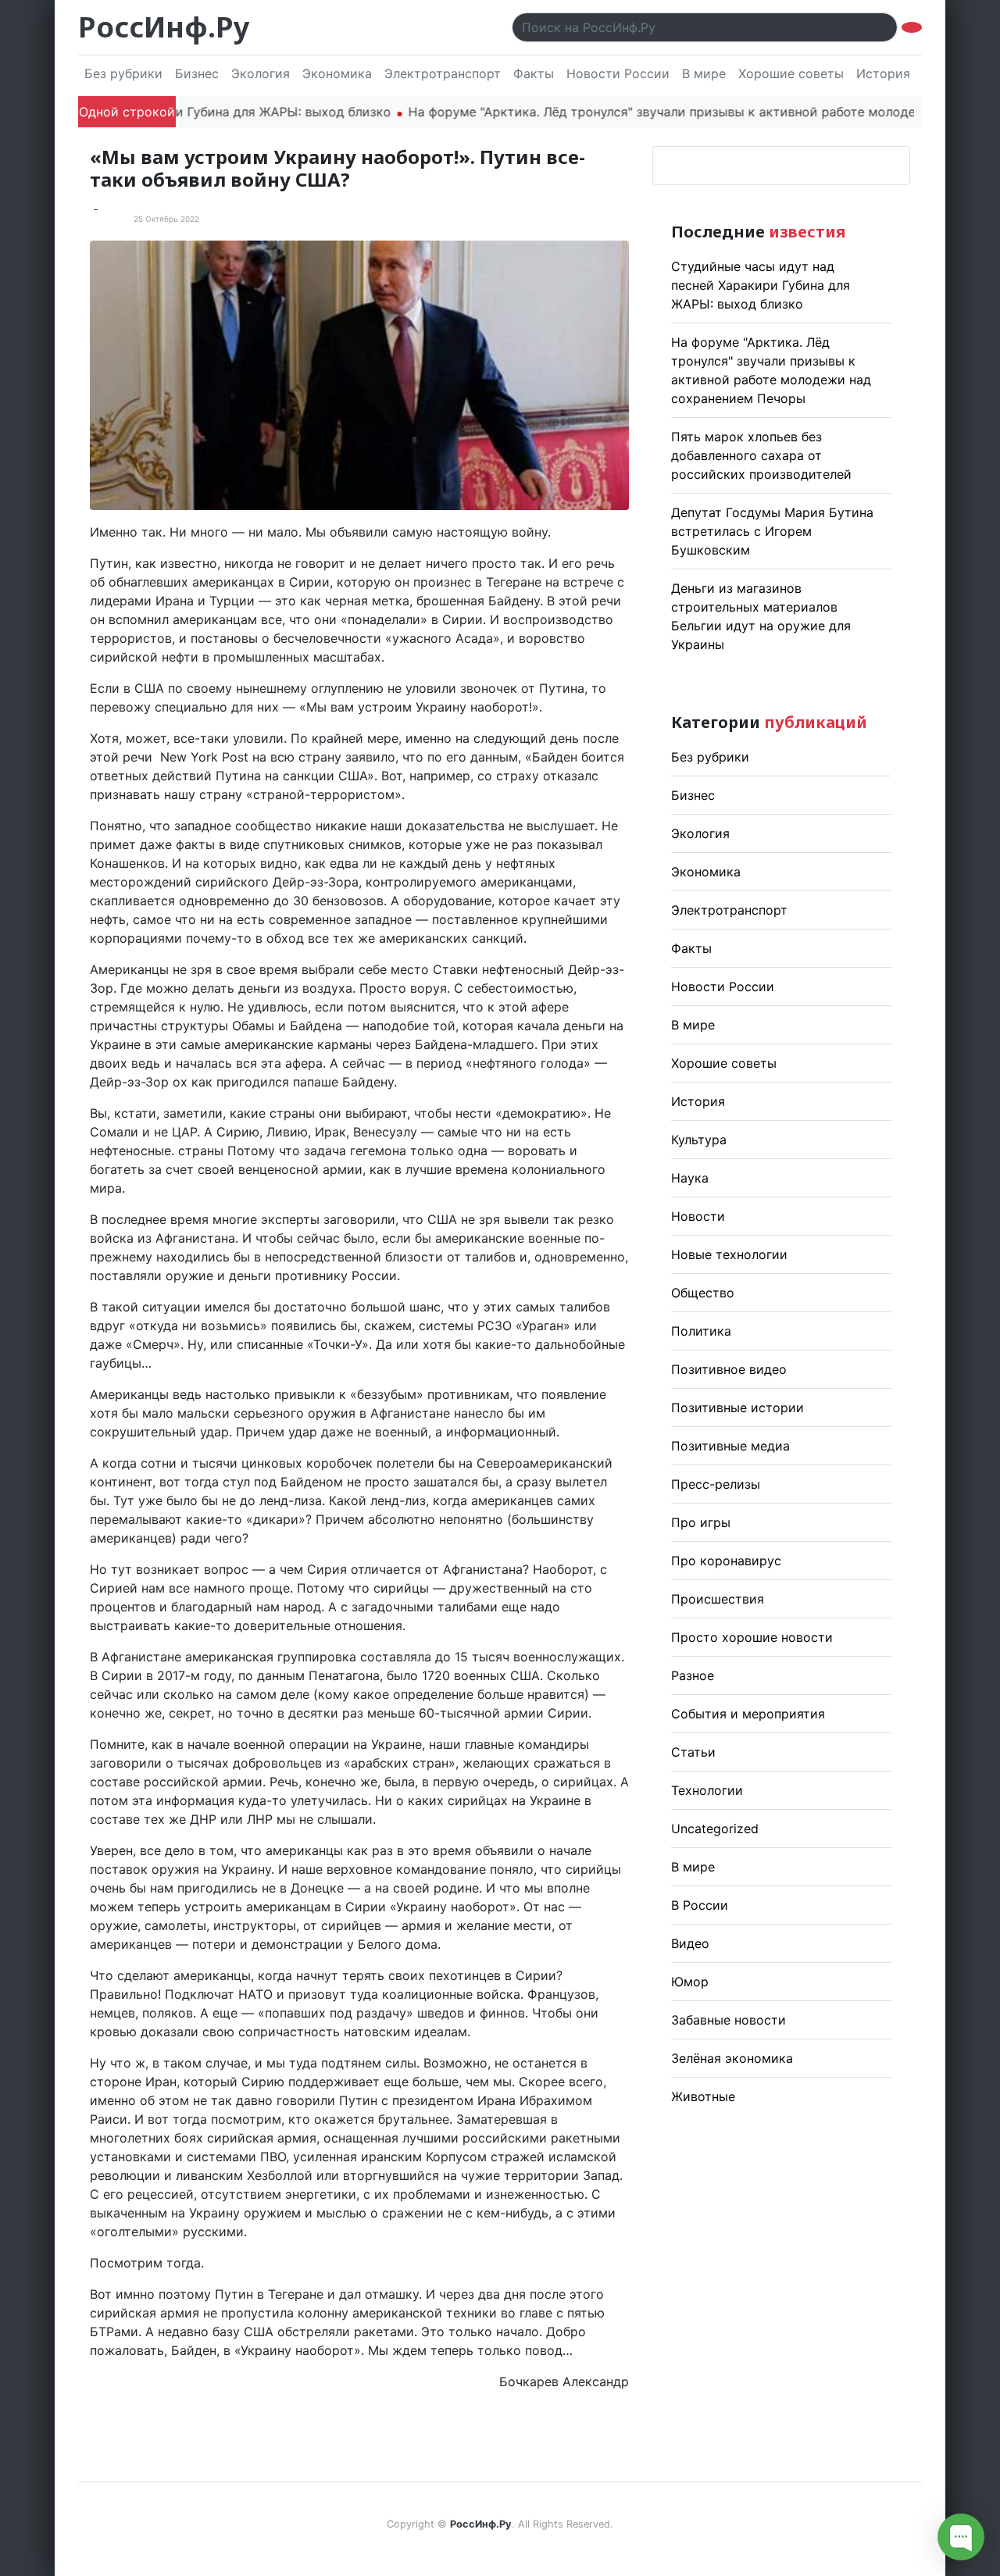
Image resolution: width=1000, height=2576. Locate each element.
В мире (704, 73)
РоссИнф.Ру (164, 27)
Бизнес (197, 73)
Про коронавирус (726, 1561)
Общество (703, 1293)
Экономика (337, 73)
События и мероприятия (748, 1714)
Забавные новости (729, 2020)
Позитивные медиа (730, 1446)
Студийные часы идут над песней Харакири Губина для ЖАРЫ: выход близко (761, 285)
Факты (534, 73)
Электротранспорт (443, 73)
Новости (698, 1216)
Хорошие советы (791, 73)
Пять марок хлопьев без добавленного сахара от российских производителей (761, 455)
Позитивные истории (737, 1408)
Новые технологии (729, 1254)
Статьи (693, 1752)
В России (700, 1905)
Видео (690, 1943)
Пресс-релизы (716, 1484)
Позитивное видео (729, 1369)
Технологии (707, 1790)
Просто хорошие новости (752, 1637)
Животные (703, 2096)
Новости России (618, 73)
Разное (693, 1675)
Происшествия (718, 1599)
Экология (261, 73)
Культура (699, 1140)
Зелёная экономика (732, 2058)
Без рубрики (123, 73)
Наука (690, 1178)
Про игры (701, 1522)
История (883, 73)
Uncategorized (715, 1829)
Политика (701, 1331)
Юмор (690, 1982)
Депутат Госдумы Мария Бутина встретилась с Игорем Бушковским (772, 531)
